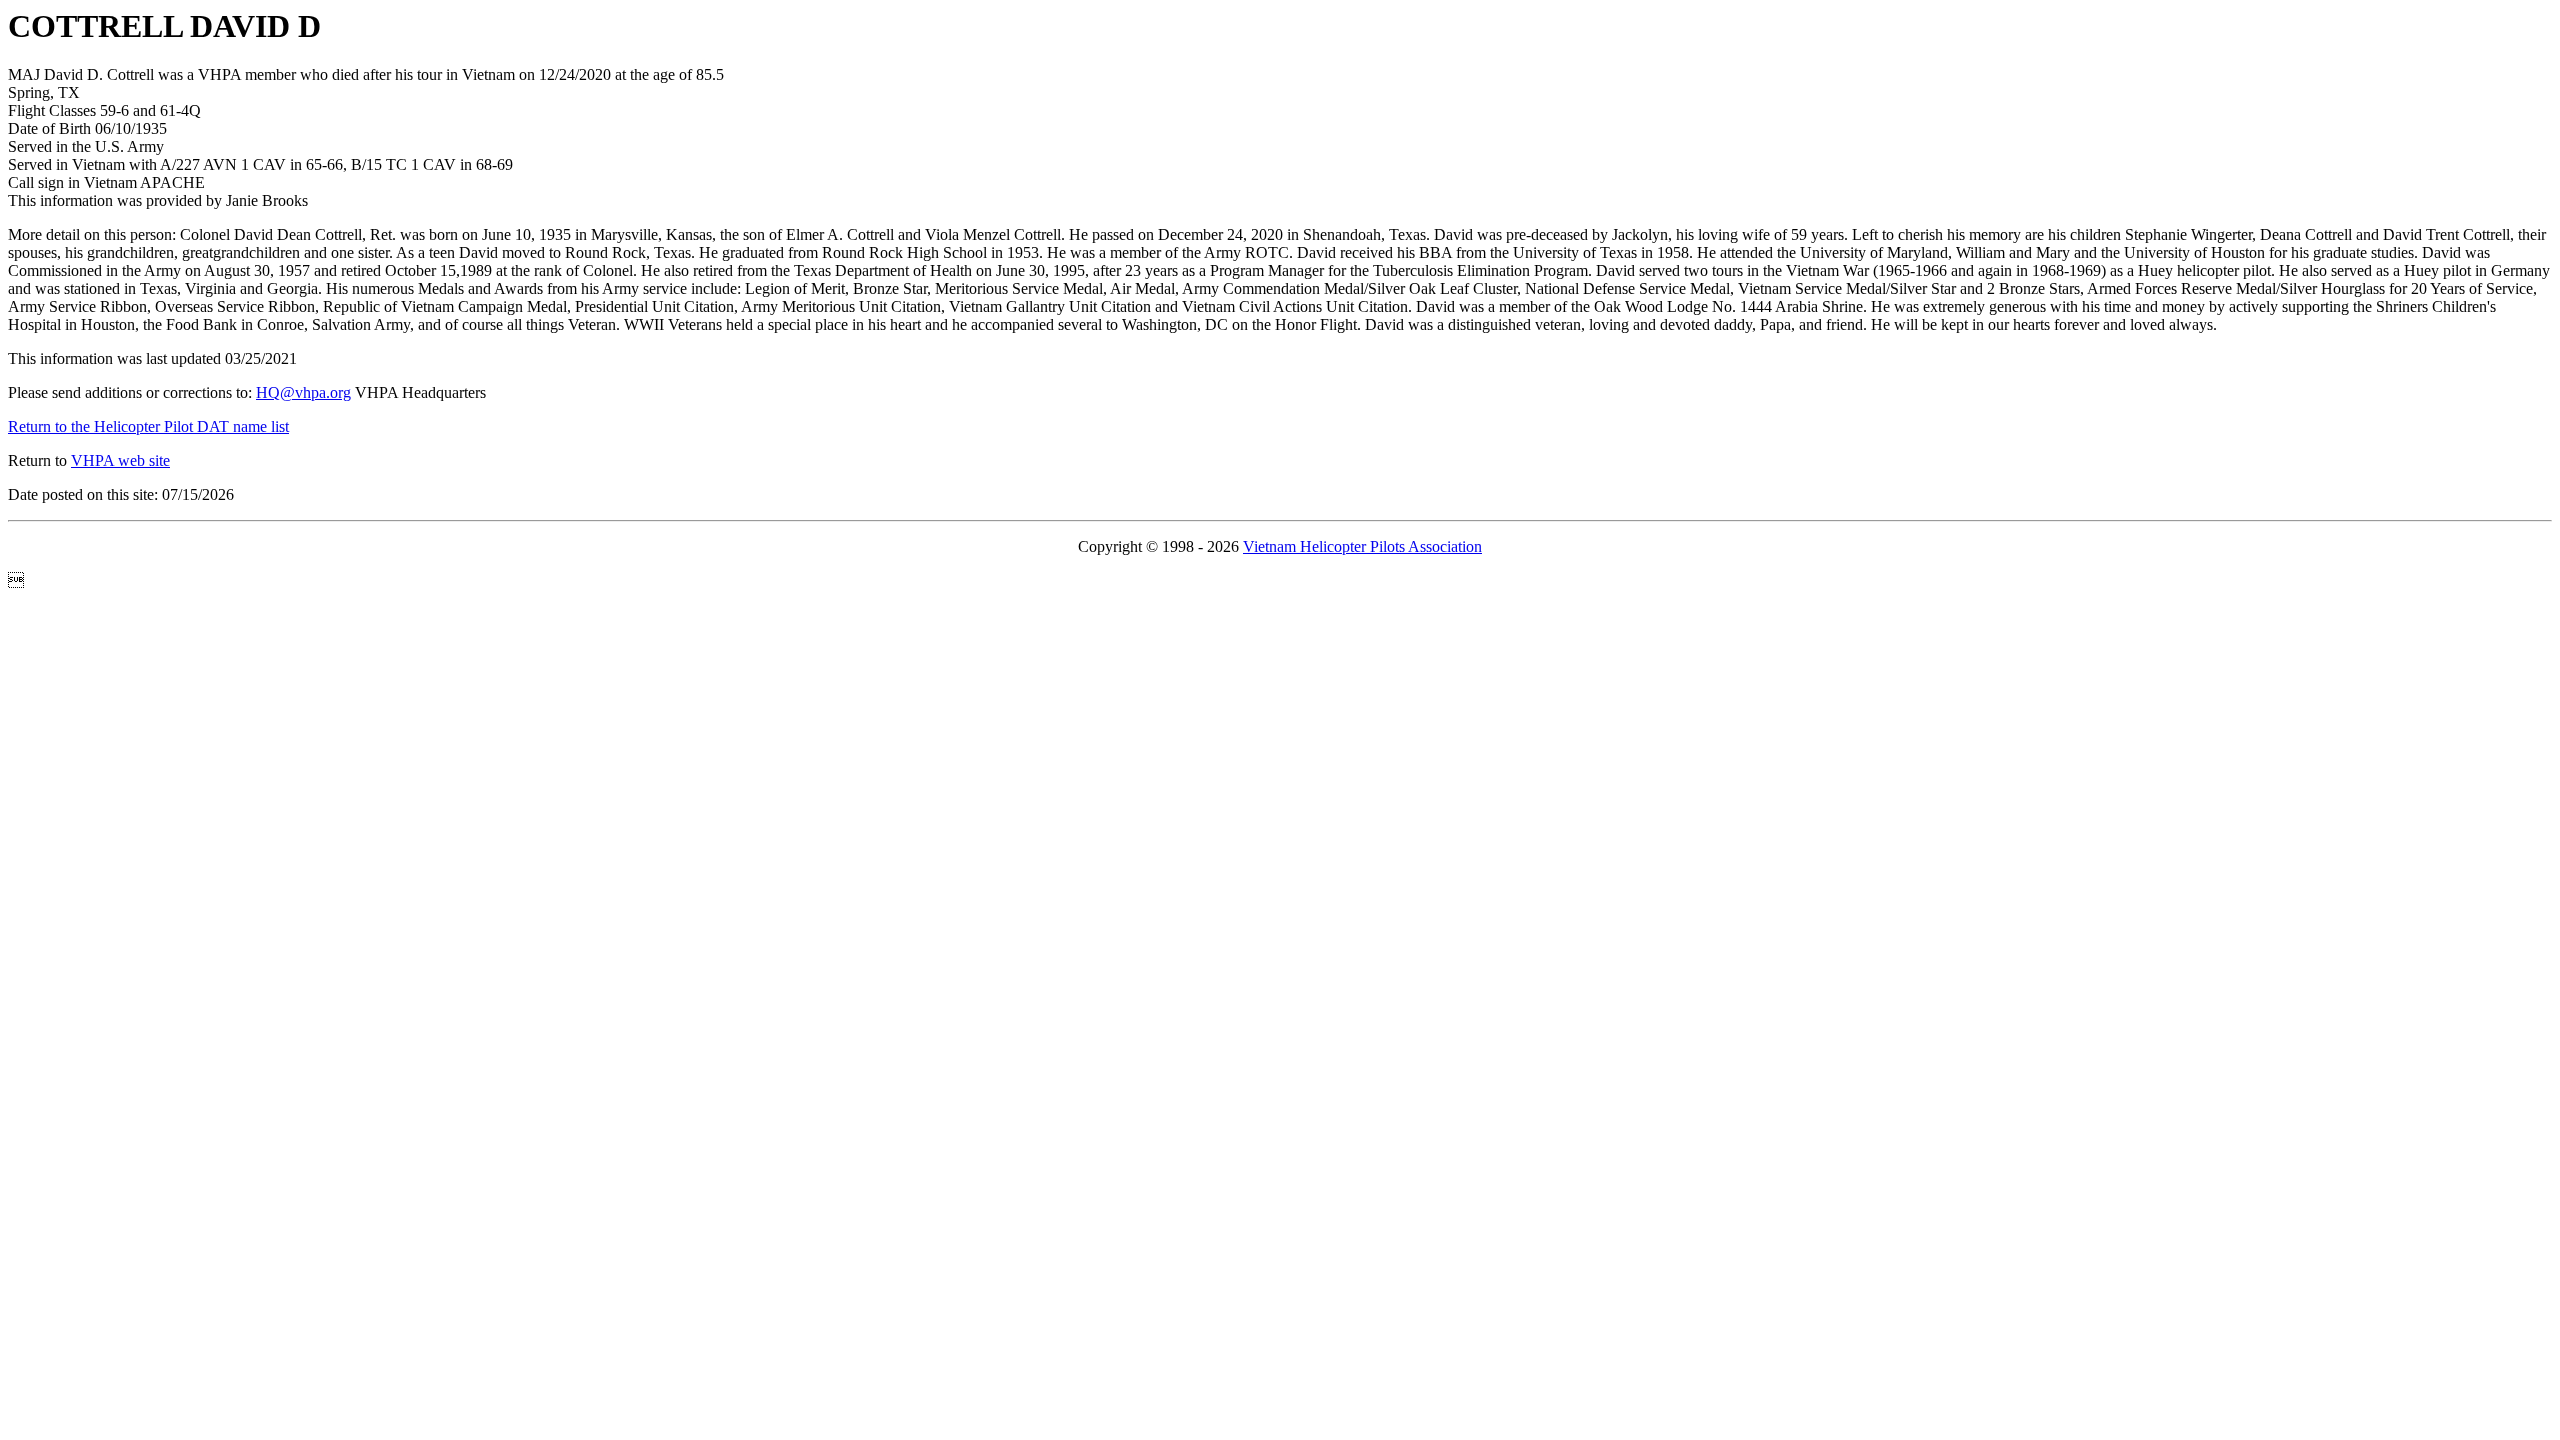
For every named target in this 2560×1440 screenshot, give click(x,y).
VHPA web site (120, 460)
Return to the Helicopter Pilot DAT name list (148, 426)
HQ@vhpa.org (303, 392)
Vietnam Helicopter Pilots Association (1362, 546)
